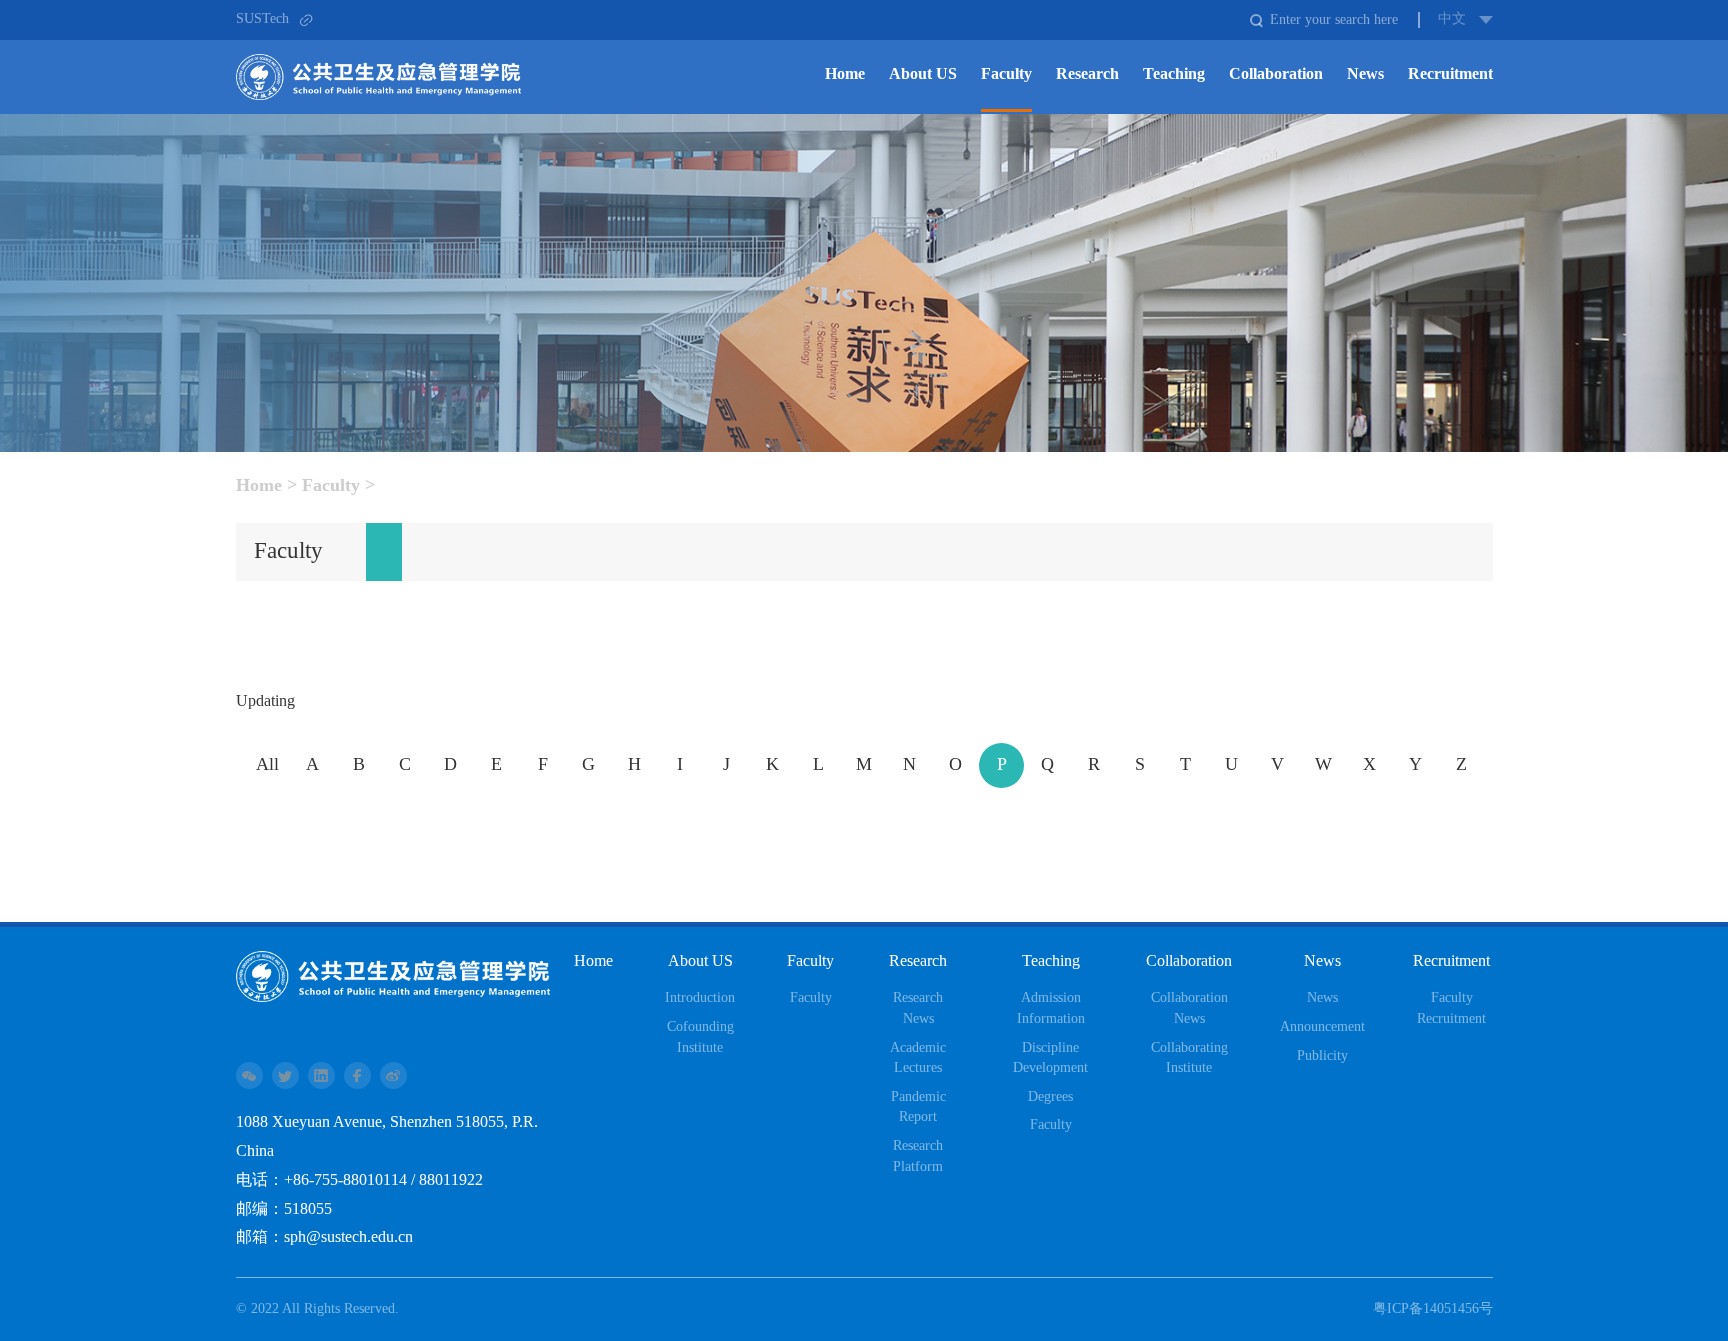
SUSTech (262, 19)
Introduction (700, 998)
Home (259, 486)
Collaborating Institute (1189, 1058)
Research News (918, 1008)
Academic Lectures (918, 1058)
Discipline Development (1050, 1058)
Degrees (1050, 1097)
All (267, 765)
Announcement (1322, 1027)
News (1322, 998)
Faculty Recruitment (1451, 1008)
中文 (1452, 19)
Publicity (1322, 1056)
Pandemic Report (918, 1107)
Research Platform (918, 1156)
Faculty (331, 486)
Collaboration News (1189, 1008)
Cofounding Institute (700, 1037)
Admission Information (1051, 1008)
